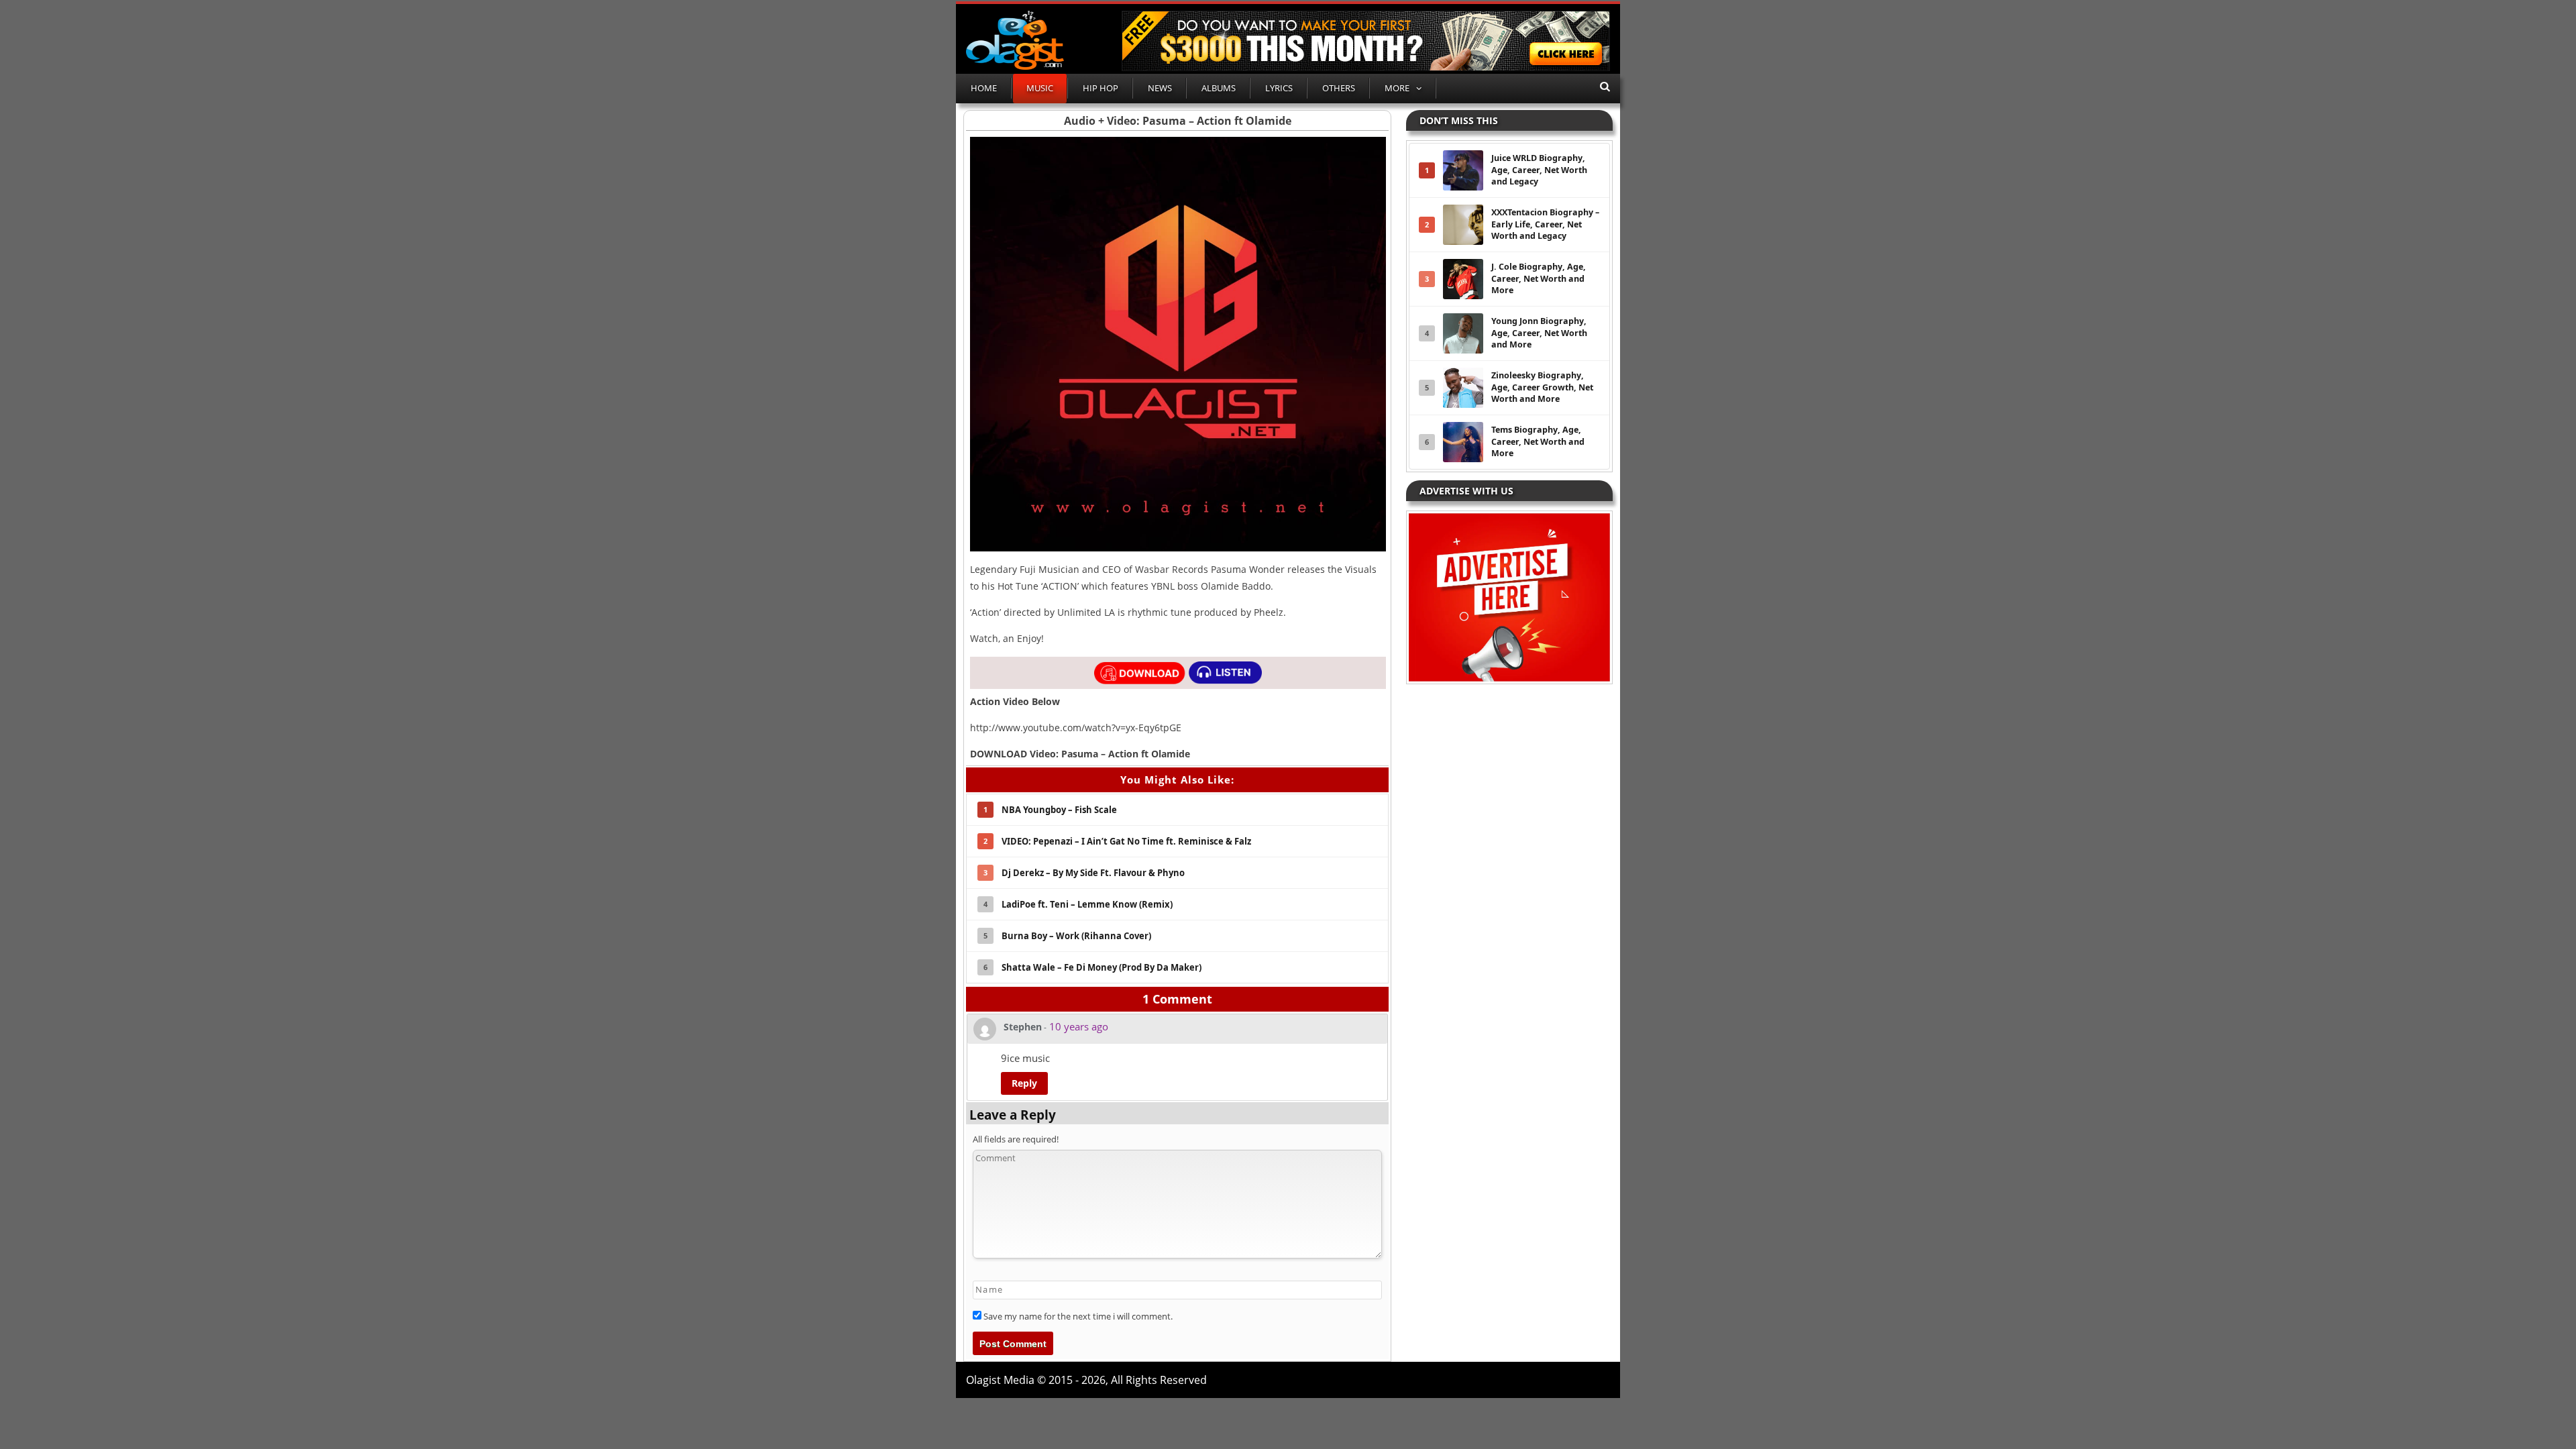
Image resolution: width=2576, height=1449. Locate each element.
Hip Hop (1101, 88)
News (1160, 88)
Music (1040, 88)
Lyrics (1279, 88)
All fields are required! (1016, 1139)
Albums (1219, 88)
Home (984, 88)
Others (1339, 88)
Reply (1024, 1083)
